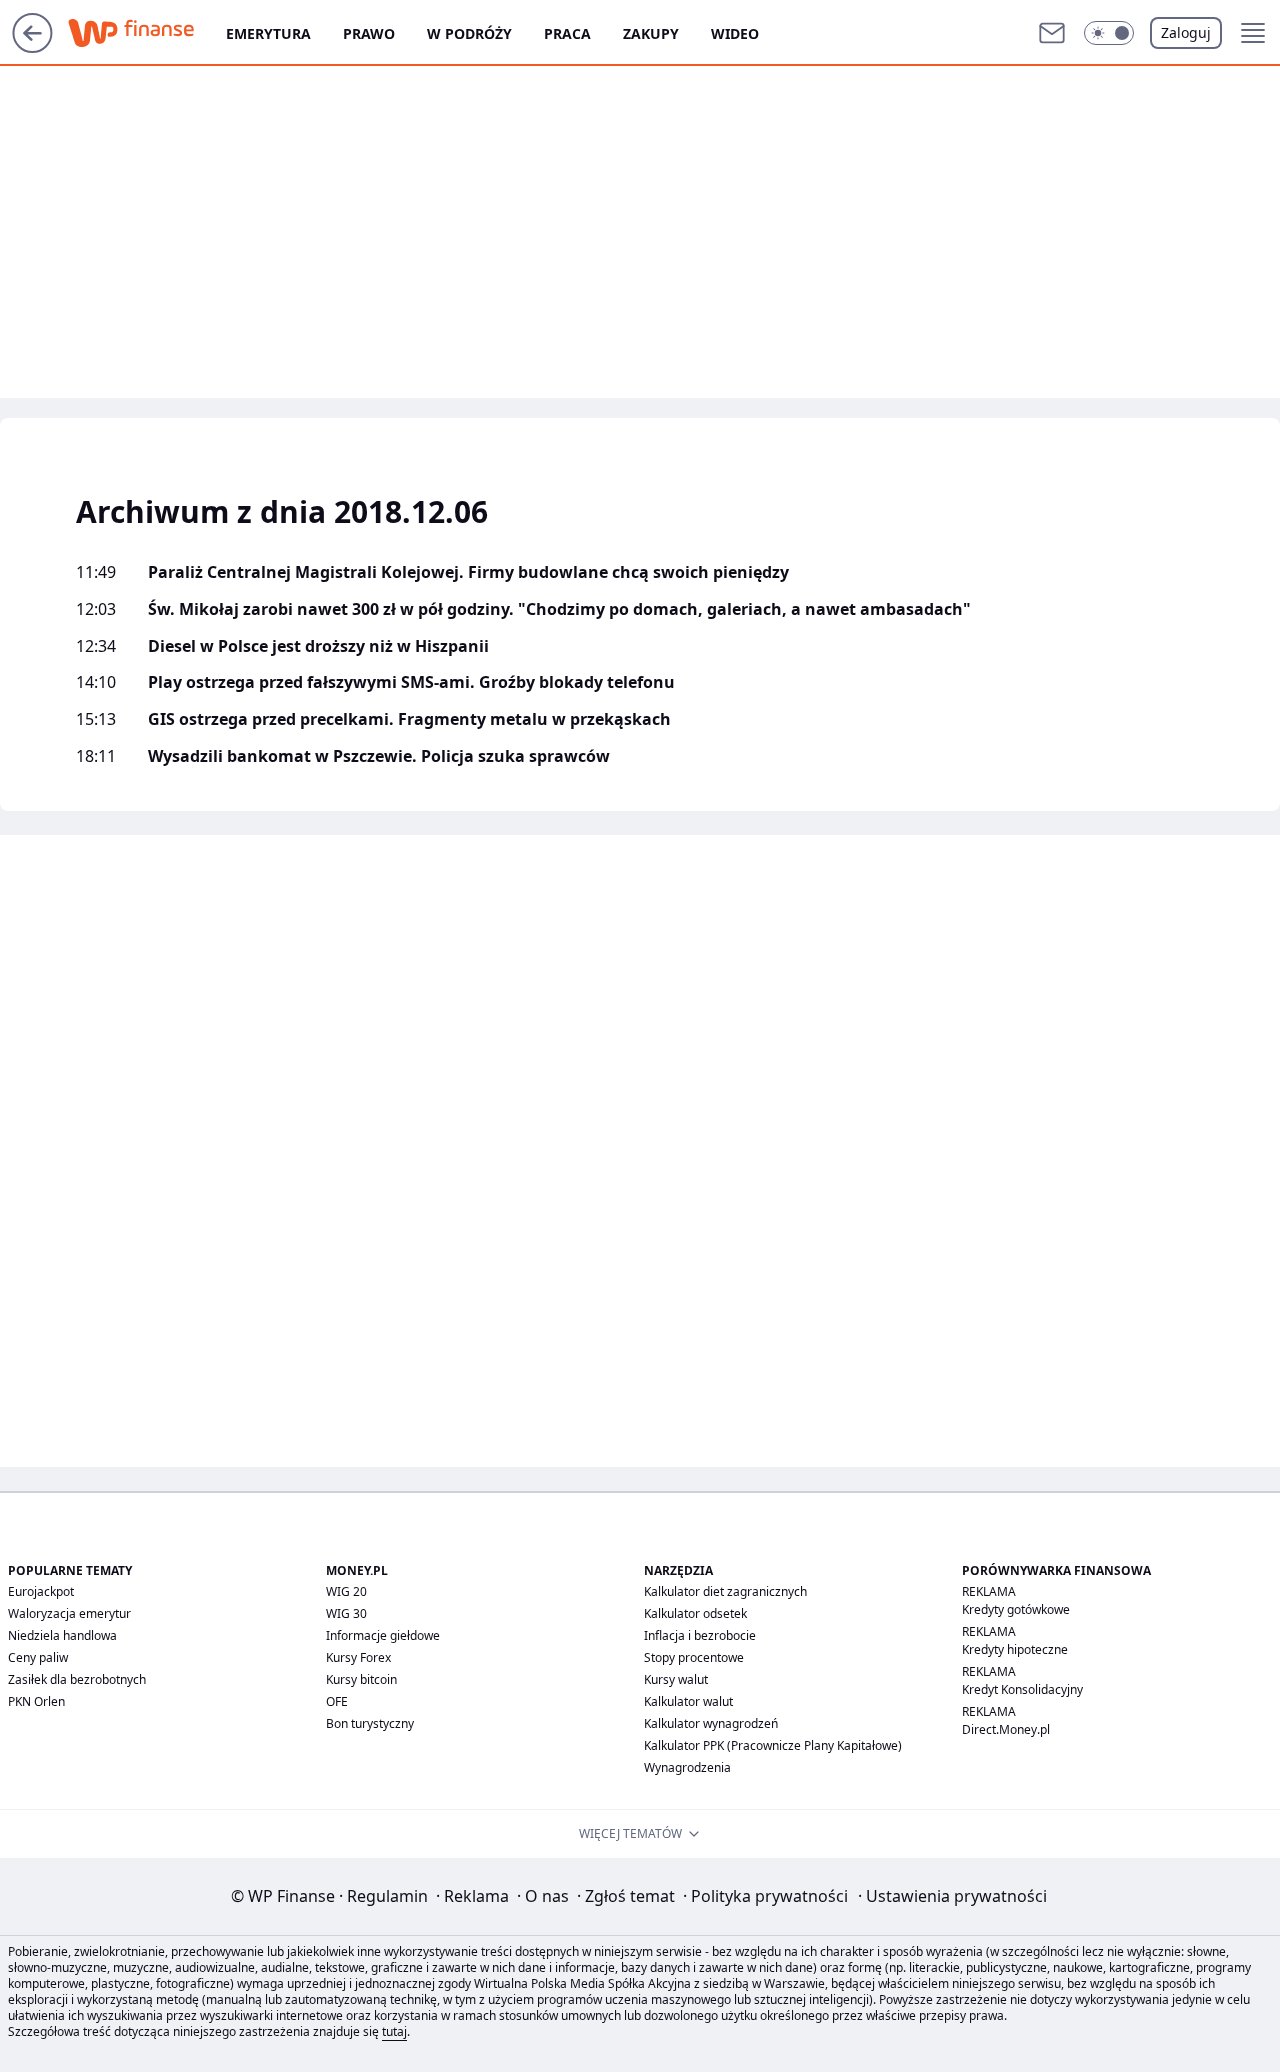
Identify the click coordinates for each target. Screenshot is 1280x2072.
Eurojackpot (41, 1591)
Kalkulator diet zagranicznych (725, 1591)
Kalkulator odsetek (695, 1613)
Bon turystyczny (370, 1723)
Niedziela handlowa (62, 1635)
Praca (567, 33)
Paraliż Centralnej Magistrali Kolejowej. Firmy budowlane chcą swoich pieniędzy (468, 572)
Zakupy (651, 33)
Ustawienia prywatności (952, 1896)
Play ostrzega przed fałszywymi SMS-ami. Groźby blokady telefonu (411, 682)
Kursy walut (676, 1679)
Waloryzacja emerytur (69, 1613)
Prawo (369, 33)
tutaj (394, 2031)
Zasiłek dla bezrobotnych (77, 1679)
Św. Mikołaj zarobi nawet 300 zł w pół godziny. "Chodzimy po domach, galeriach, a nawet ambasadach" (559, 609)
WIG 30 (346, 1613)
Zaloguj (1186, 32)
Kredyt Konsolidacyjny (1022, 1689)
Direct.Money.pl (1006, 1729)
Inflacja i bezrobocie (700, 1635)
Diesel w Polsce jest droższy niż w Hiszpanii (318, 646)
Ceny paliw (38, 1657)
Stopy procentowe (694, 1657)
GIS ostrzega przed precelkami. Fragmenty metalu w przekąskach (409, 719)
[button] (1109, 33)
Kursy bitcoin (361, 1679)
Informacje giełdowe (383, 1635)
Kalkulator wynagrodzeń (711, 1723)
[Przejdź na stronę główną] (32, 47)
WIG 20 (346, 1591)
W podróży (469, 33)
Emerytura (268, 33)
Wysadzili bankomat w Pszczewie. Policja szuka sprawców (379, 756)
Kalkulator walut (688, 1701)
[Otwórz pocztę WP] (1052, 33)
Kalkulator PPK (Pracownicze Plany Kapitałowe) (773, 1745)
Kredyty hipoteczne (1015, 1649)
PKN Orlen (36, 1701)
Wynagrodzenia (687, 1767)
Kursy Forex (358, 1657)
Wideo (735, 33)
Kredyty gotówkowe (1016, 1609)
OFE (337, 1701)
